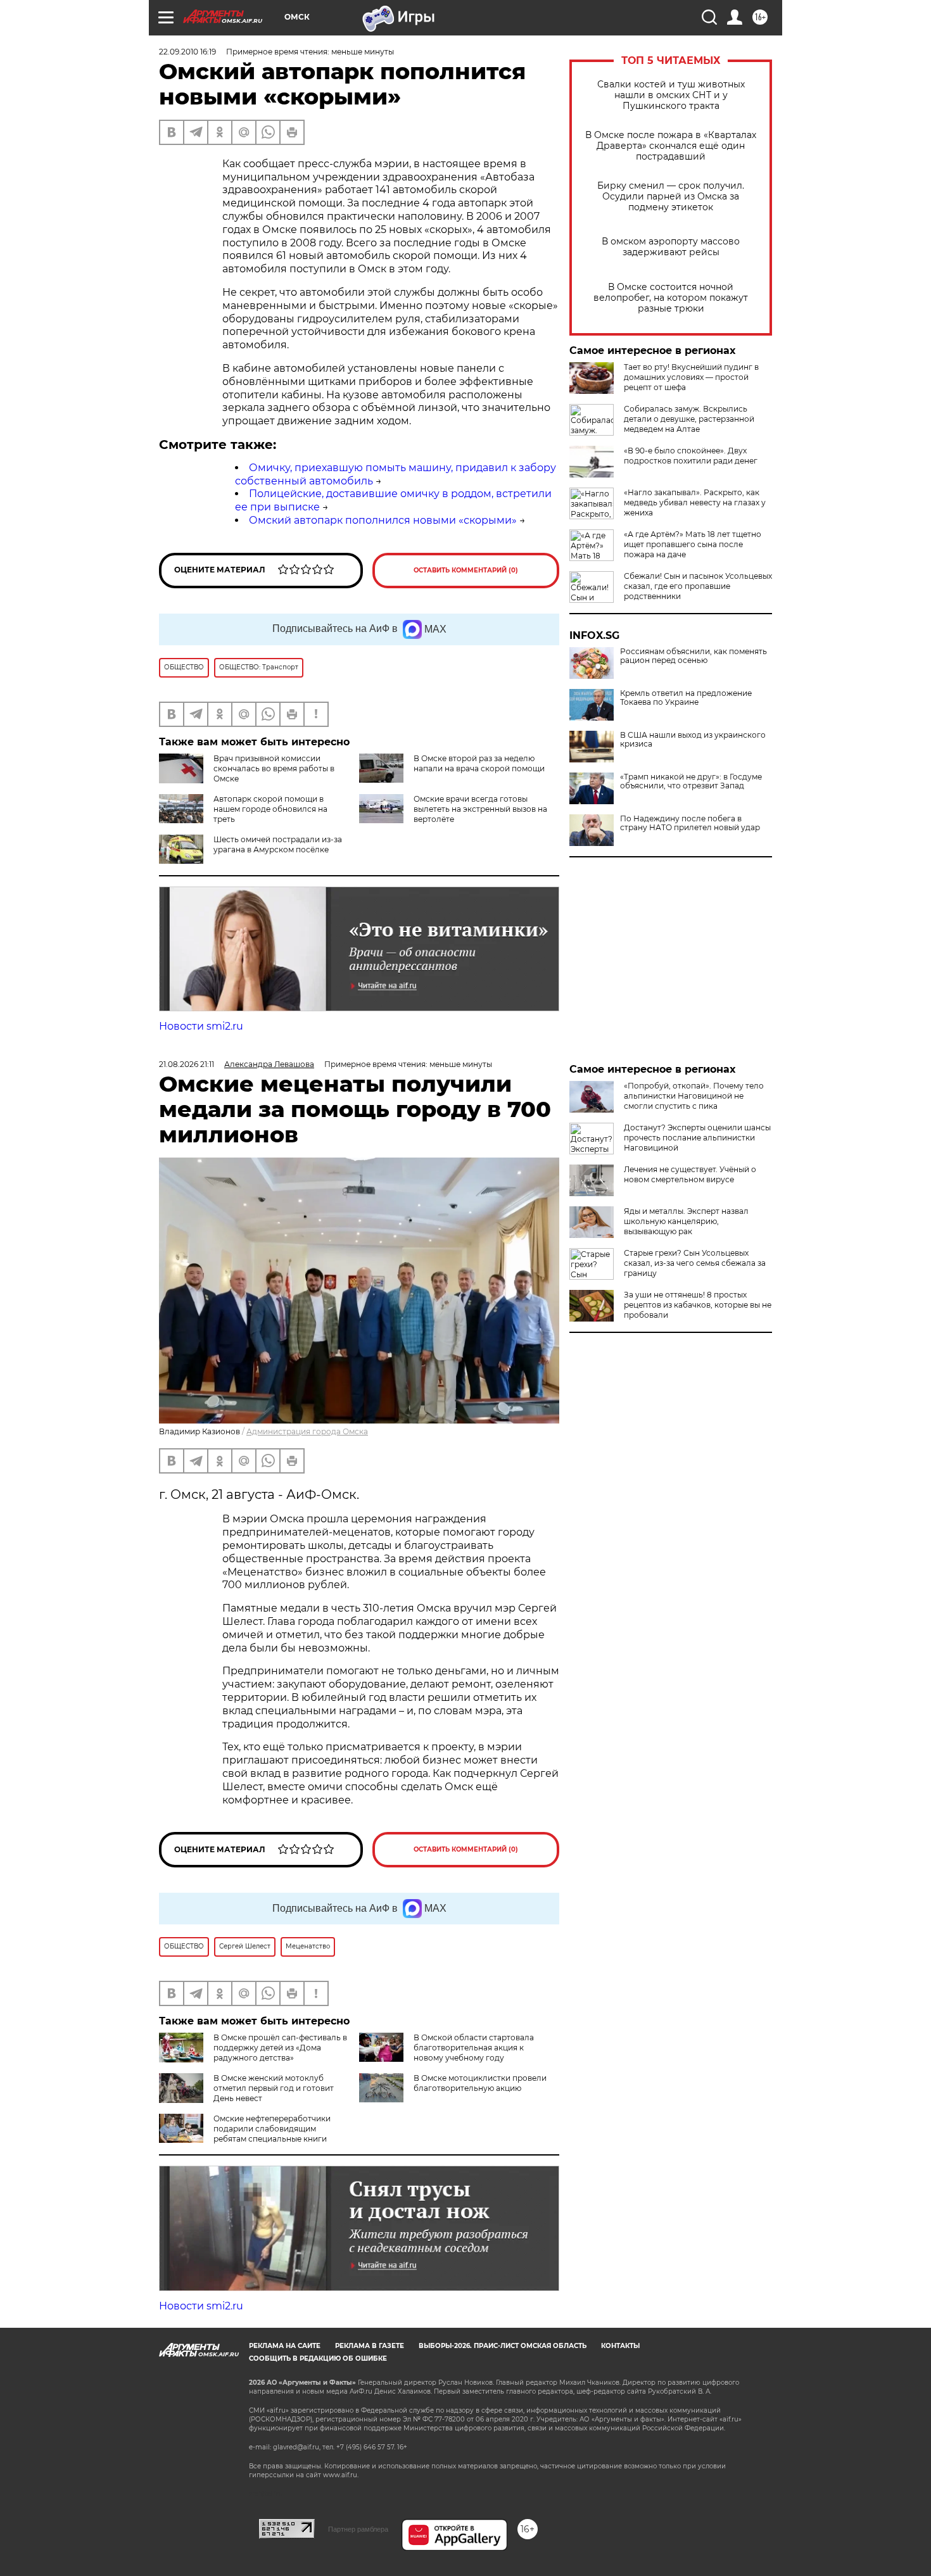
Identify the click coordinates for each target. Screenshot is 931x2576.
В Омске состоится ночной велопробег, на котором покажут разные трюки (671, 298)
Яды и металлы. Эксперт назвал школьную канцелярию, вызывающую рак (686, 1221)
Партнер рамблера (358, 2529)
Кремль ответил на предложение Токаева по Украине (686, 698)
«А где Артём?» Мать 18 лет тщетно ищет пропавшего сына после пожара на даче (693, 544)
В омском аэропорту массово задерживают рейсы (671, 247)
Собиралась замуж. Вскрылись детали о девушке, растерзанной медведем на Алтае (689, 419)
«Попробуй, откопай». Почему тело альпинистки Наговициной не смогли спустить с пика (694, 1096)
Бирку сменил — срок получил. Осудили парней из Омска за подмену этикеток (671, 197)
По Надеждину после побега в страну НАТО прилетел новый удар (690, 823)
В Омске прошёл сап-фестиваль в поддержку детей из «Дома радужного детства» (280, 2048)
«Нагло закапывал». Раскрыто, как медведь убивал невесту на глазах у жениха (695, 502)
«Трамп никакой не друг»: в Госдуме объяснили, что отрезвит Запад (691, 781)
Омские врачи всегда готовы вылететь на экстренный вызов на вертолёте (480, 809)
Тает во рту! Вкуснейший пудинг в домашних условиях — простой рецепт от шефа (691, 377)
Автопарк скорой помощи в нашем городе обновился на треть (270, 809)
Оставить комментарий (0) (466, 570)
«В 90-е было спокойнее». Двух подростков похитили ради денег (691, 456)
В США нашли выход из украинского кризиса (693, 740)
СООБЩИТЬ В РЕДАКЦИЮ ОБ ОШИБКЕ (318, 2358)
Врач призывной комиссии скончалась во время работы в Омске (274, 768)
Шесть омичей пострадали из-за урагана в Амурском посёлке (278, 844)
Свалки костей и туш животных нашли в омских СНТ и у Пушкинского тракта (671, 95)
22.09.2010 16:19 (187, 52)
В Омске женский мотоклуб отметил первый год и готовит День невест (274, 2088)
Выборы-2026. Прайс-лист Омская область (503, 2346)
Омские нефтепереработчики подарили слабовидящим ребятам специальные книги (272, 2129)
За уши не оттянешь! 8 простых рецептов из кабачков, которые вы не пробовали (698, 1305)
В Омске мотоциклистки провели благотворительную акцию (480, 2083)
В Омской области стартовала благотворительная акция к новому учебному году (474, 2048)
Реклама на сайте (285, 2346)
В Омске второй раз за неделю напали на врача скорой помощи (479, 763)
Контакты (620, 2346)
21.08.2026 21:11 (187, 1064)
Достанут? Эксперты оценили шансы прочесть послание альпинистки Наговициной (697, 1138)
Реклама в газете (370, 2346)
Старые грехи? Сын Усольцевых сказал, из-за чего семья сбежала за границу (695, 1263)
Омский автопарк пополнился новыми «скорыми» (383, 520)
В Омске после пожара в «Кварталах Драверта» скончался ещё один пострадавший (671, 146)
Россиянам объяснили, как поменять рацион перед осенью (693, 656)
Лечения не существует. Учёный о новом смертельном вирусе (690, 1174)
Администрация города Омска (307, 1431)
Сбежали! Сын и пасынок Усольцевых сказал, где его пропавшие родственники (698, 586)
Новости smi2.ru (201, 1026)
